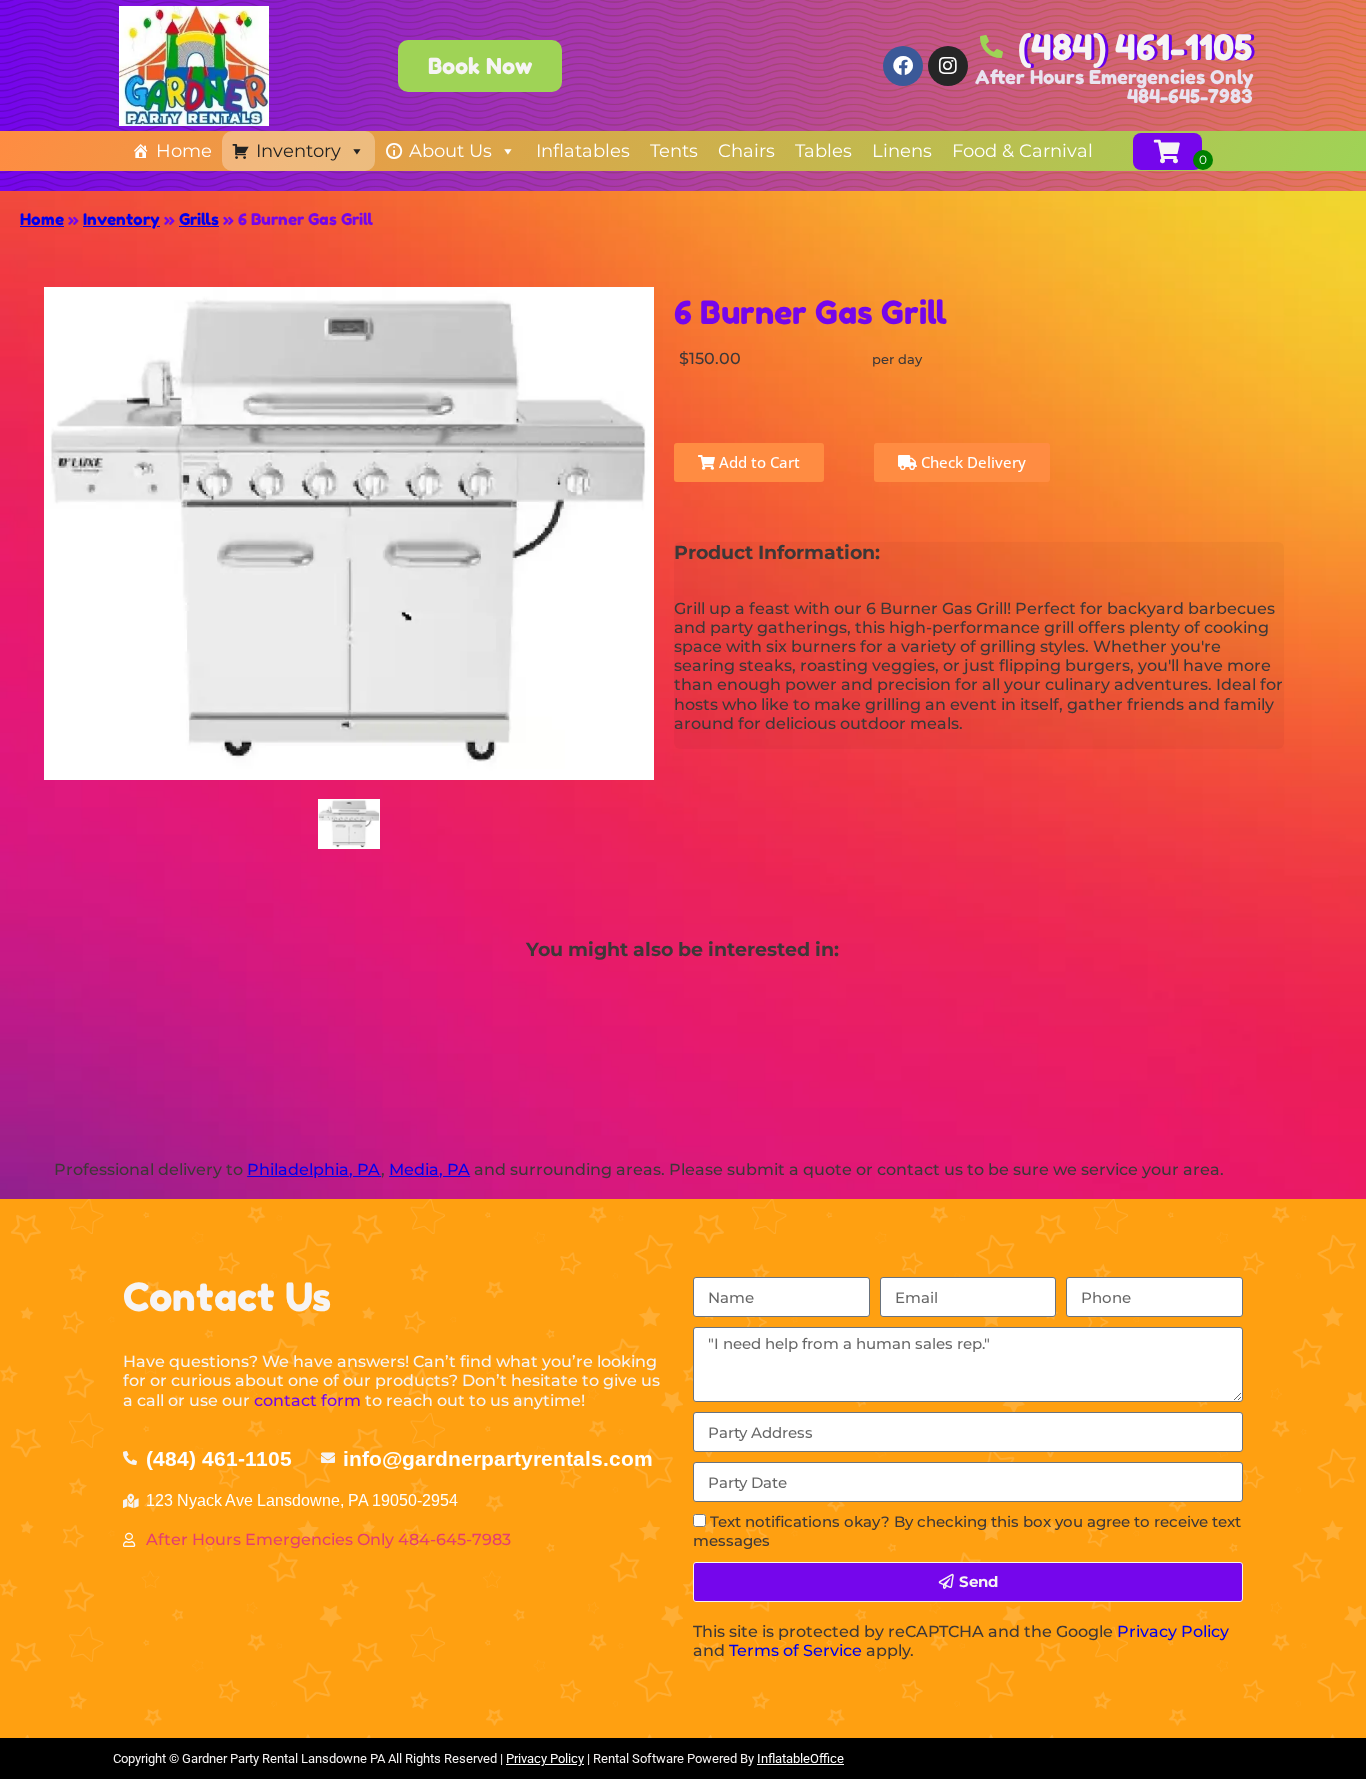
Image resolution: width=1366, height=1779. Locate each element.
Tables (823, 151)
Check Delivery (971, 462)
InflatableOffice (800, 1758)
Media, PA (429, 1169)
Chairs (746, 151)
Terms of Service (795, 1650)
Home (184, 151)
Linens (902, 151)
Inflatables (583, 151)
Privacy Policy (1173, 1631)
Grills (199, 219)
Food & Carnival (1022, 151)
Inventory (298, 151)
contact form (307, 1400)
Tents (674, 151)
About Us (450, 151)
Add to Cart (757, 462)
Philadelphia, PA (314, 1169)
